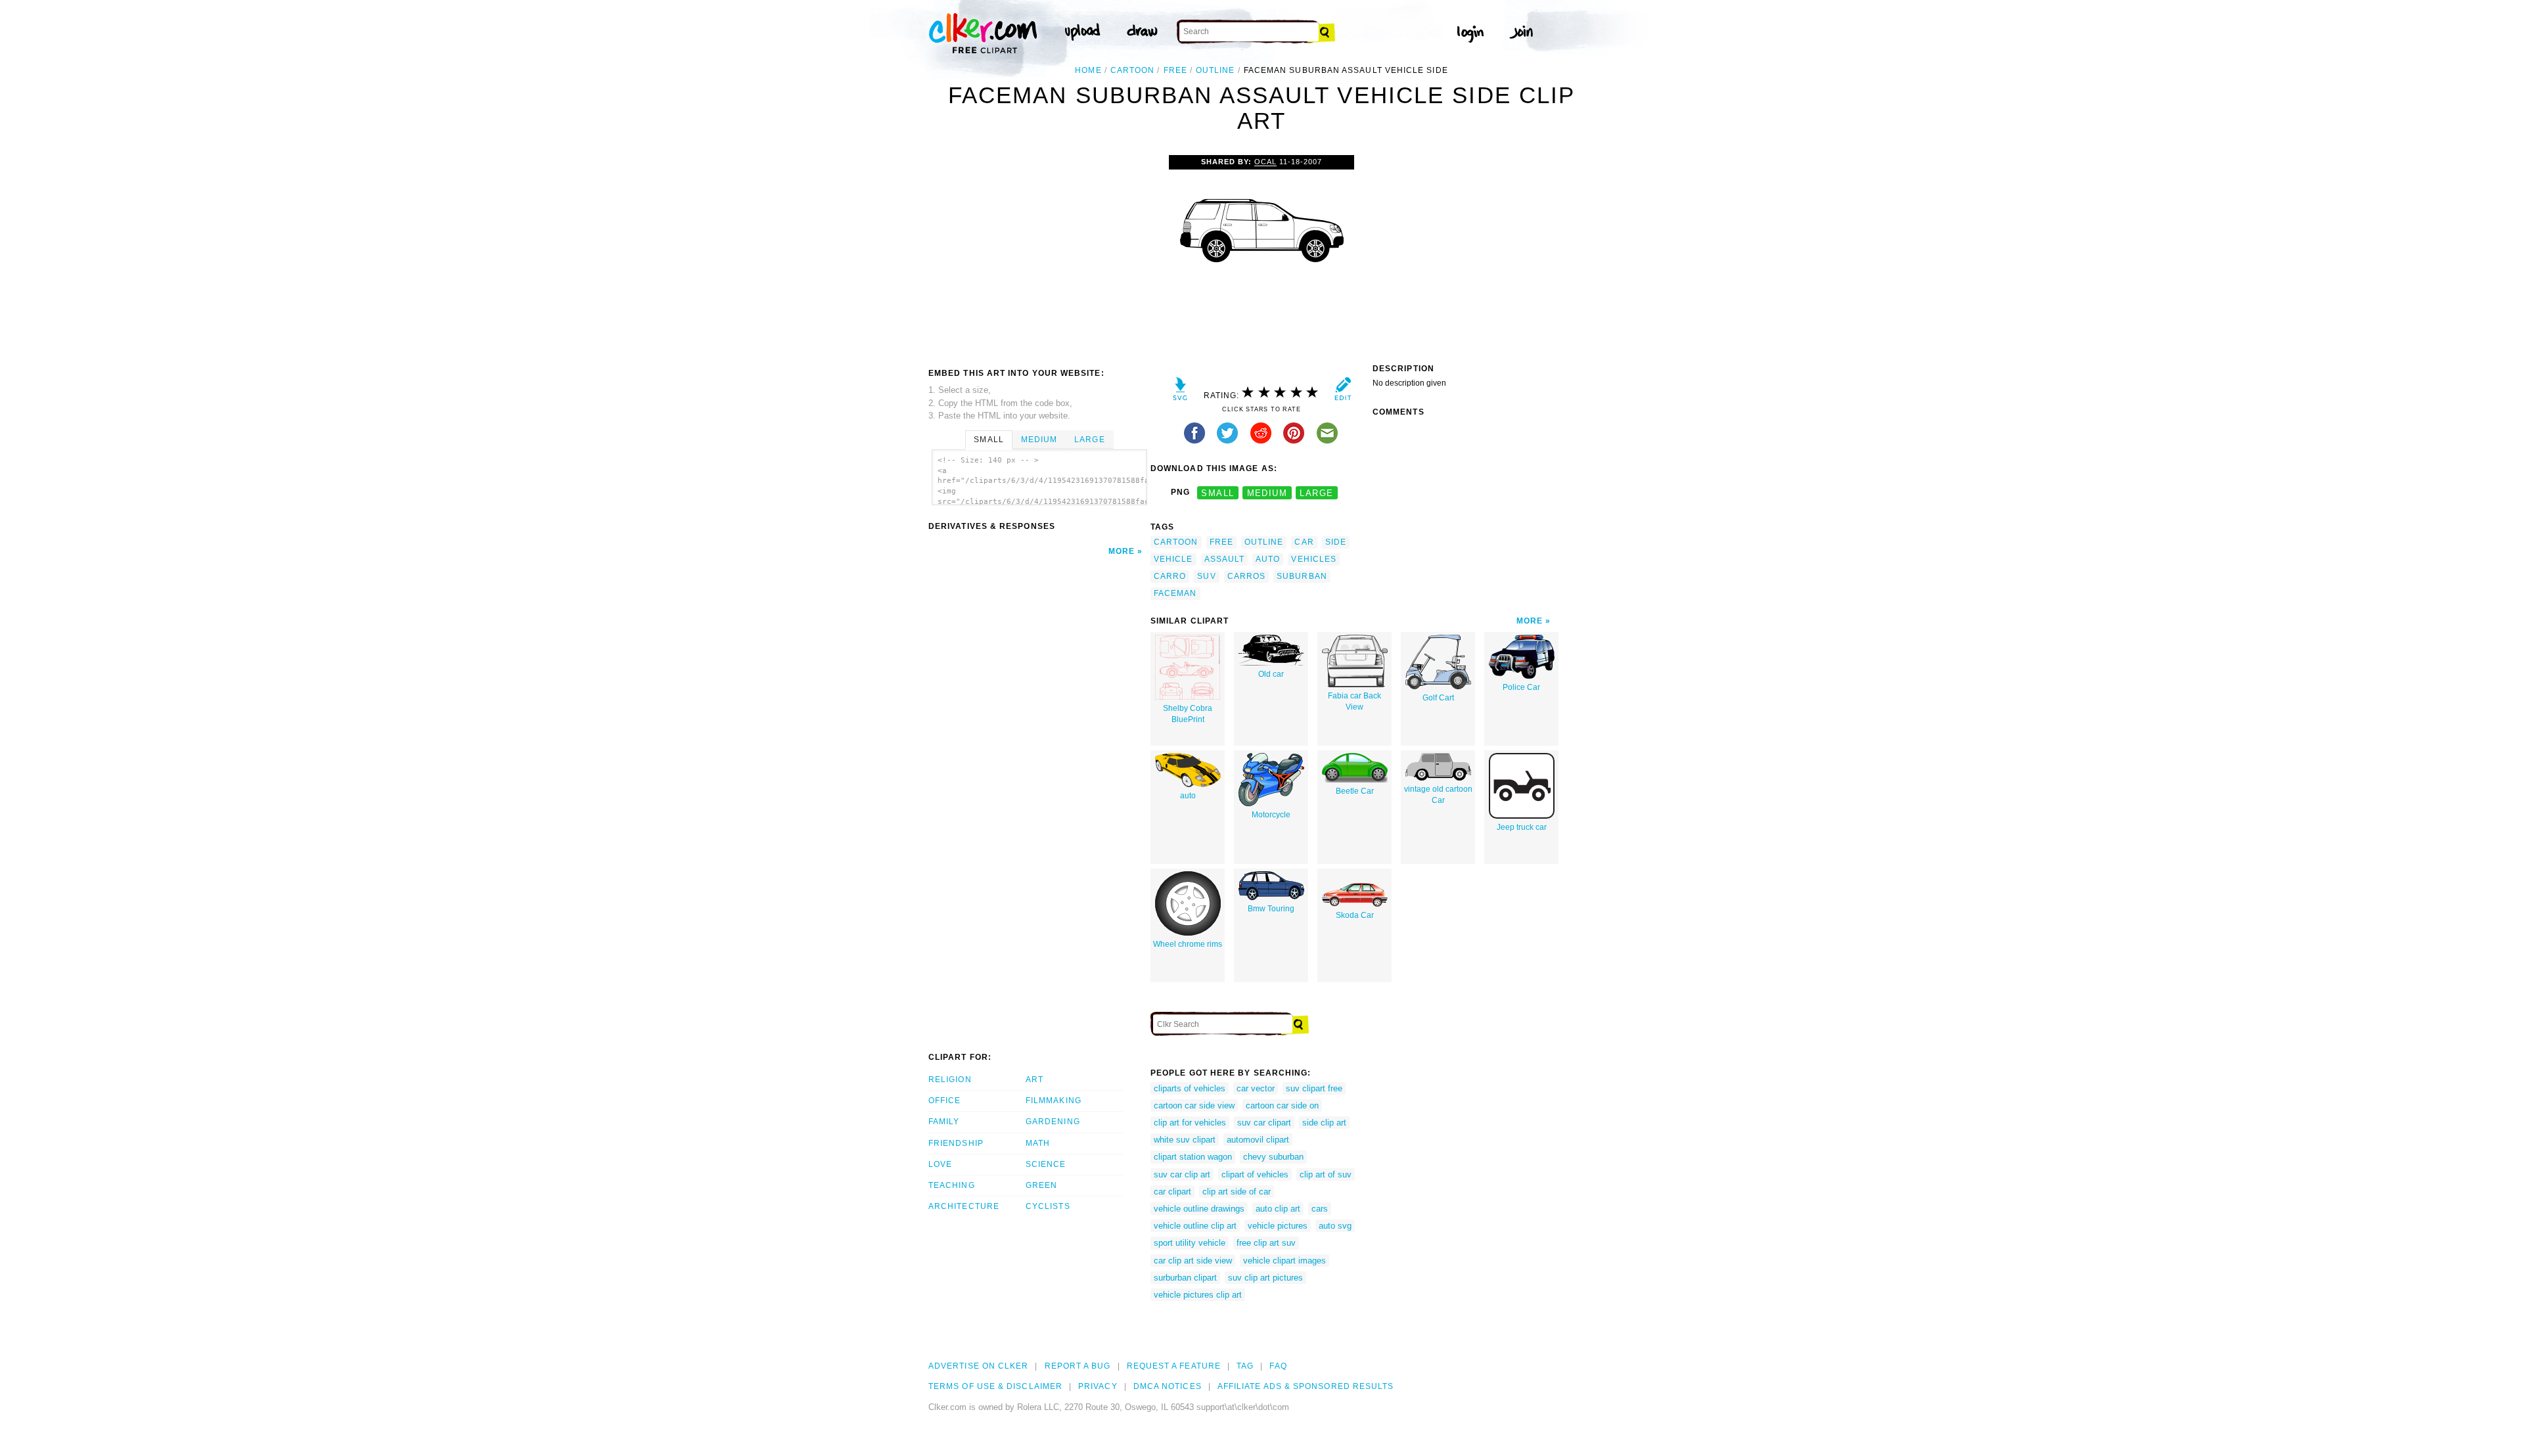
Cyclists (1048, 1206)
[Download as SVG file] (1180, 392)
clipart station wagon (1193, 1157)
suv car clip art (1182, 1174)
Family (944, 1122)
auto (1268, 559)
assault (1225, 559)
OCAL (1265, 162)
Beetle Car (1355, 791)
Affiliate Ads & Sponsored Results (1306, 1386)
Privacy (1098, 1386)
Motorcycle (1271, 815)
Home (1088, 70)
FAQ (1278, 1366)
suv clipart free (1314, 1088)
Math (1038, 1143)
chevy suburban (1273, 1157)
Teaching (952, 1185)
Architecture (964, 1206)
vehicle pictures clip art (1198, 1295)
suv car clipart (1264, 1123)
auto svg (1335, 1226)
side (1336, 542)
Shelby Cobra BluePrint (1188, 714)
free (1175, 70)
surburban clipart (1185, 1278)
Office (944, 1101)
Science (1046, 1164)
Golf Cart (1438, 698)
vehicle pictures (1278, 1226)
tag (1245, 1366)
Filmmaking (1054, 1101)
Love (940, 1164)
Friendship (956, 1143)
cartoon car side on (1282, 1105)
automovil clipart (1258, 1140)
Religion (950, 1080)
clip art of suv (1326, 1174)
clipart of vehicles (1255, 1174)
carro (1170, 576)
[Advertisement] (1039, 254)
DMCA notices (1168, 1386)
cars (1320, 1209)
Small (989, 440)
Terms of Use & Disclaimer (995, 1386)
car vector (1256, 1088)
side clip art (1324, 1123)
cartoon (1133, 70)
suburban (1302, 576)
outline (1216, 70)
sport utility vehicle (1190, 1243)
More (1122, 551)
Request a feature (1174, 1366)
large (1316, 492)
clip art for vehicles (1190, 1123)
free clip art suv (1266, 1243)
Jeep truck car (1522, 827)
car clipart (1172, 1192)
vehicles (1314, 559)
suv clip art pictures (1265, 1278)
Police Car (1521, 687)
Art (1034, 1080)
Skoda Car (1355, 915)
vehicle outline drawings (1199, 1209)
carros (1246, 576)
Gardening (1053, 1122)
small (1217, 492)
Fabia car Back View (1354, 701)
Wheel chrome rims (1188, 944)
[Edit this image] (1343, 392)
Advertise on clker (978, 1366)
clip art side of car (1237, 1192)
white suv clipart (1185, 1140)
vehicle (1173, 559)
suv (1206, 576)
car (1304, 542)
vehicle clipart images (1284, 1261)
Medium (1039, 440)
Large (1089, 440)
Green (1041, 1185)
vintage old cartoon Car (1438, 795)
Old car (1271, 674)
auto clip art (1278, 1209)
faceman (1175, 593)
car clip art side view (1193, 1261)
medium (1267, 492)
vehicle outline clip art (1195, 1226)
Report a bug (1078, 1366)
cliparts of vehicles (1190, 1088)
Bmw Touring (1271, 909)
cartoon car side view (1194, 1105)
